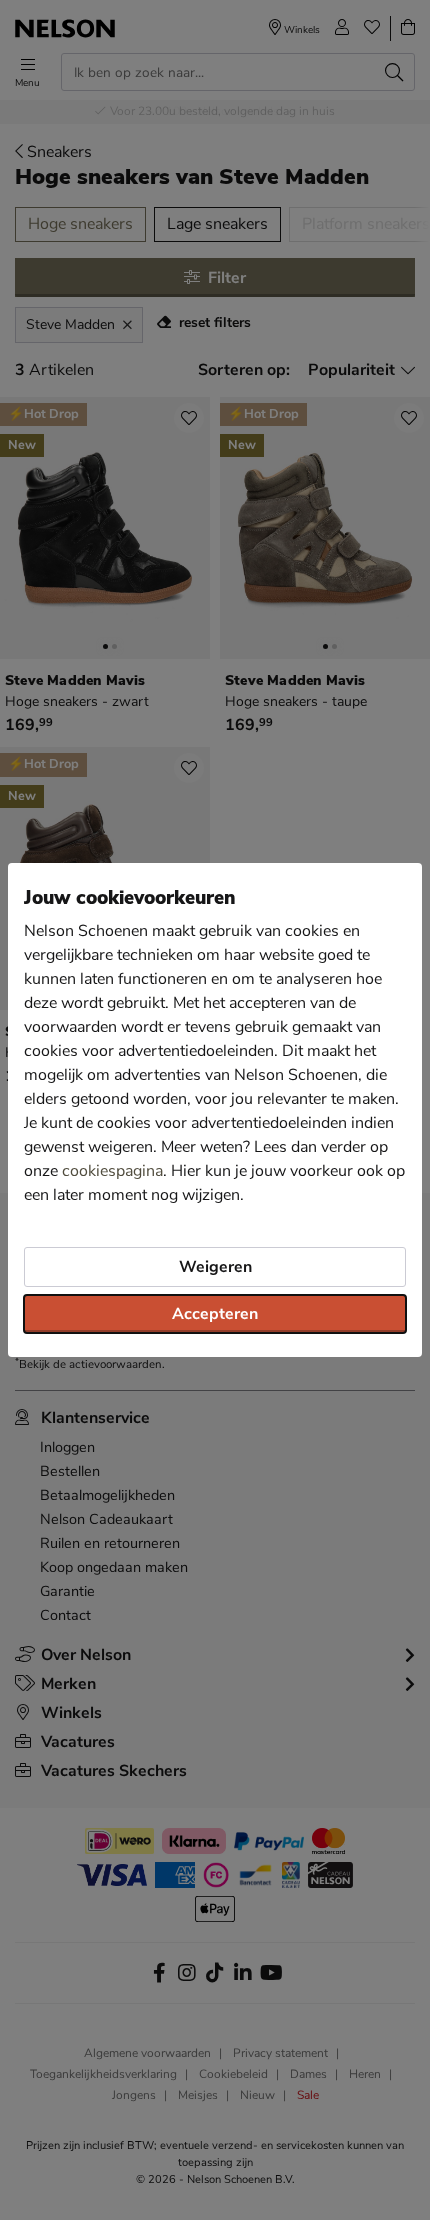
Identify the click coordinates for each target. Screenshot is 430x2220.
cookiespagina (112, 1171)
